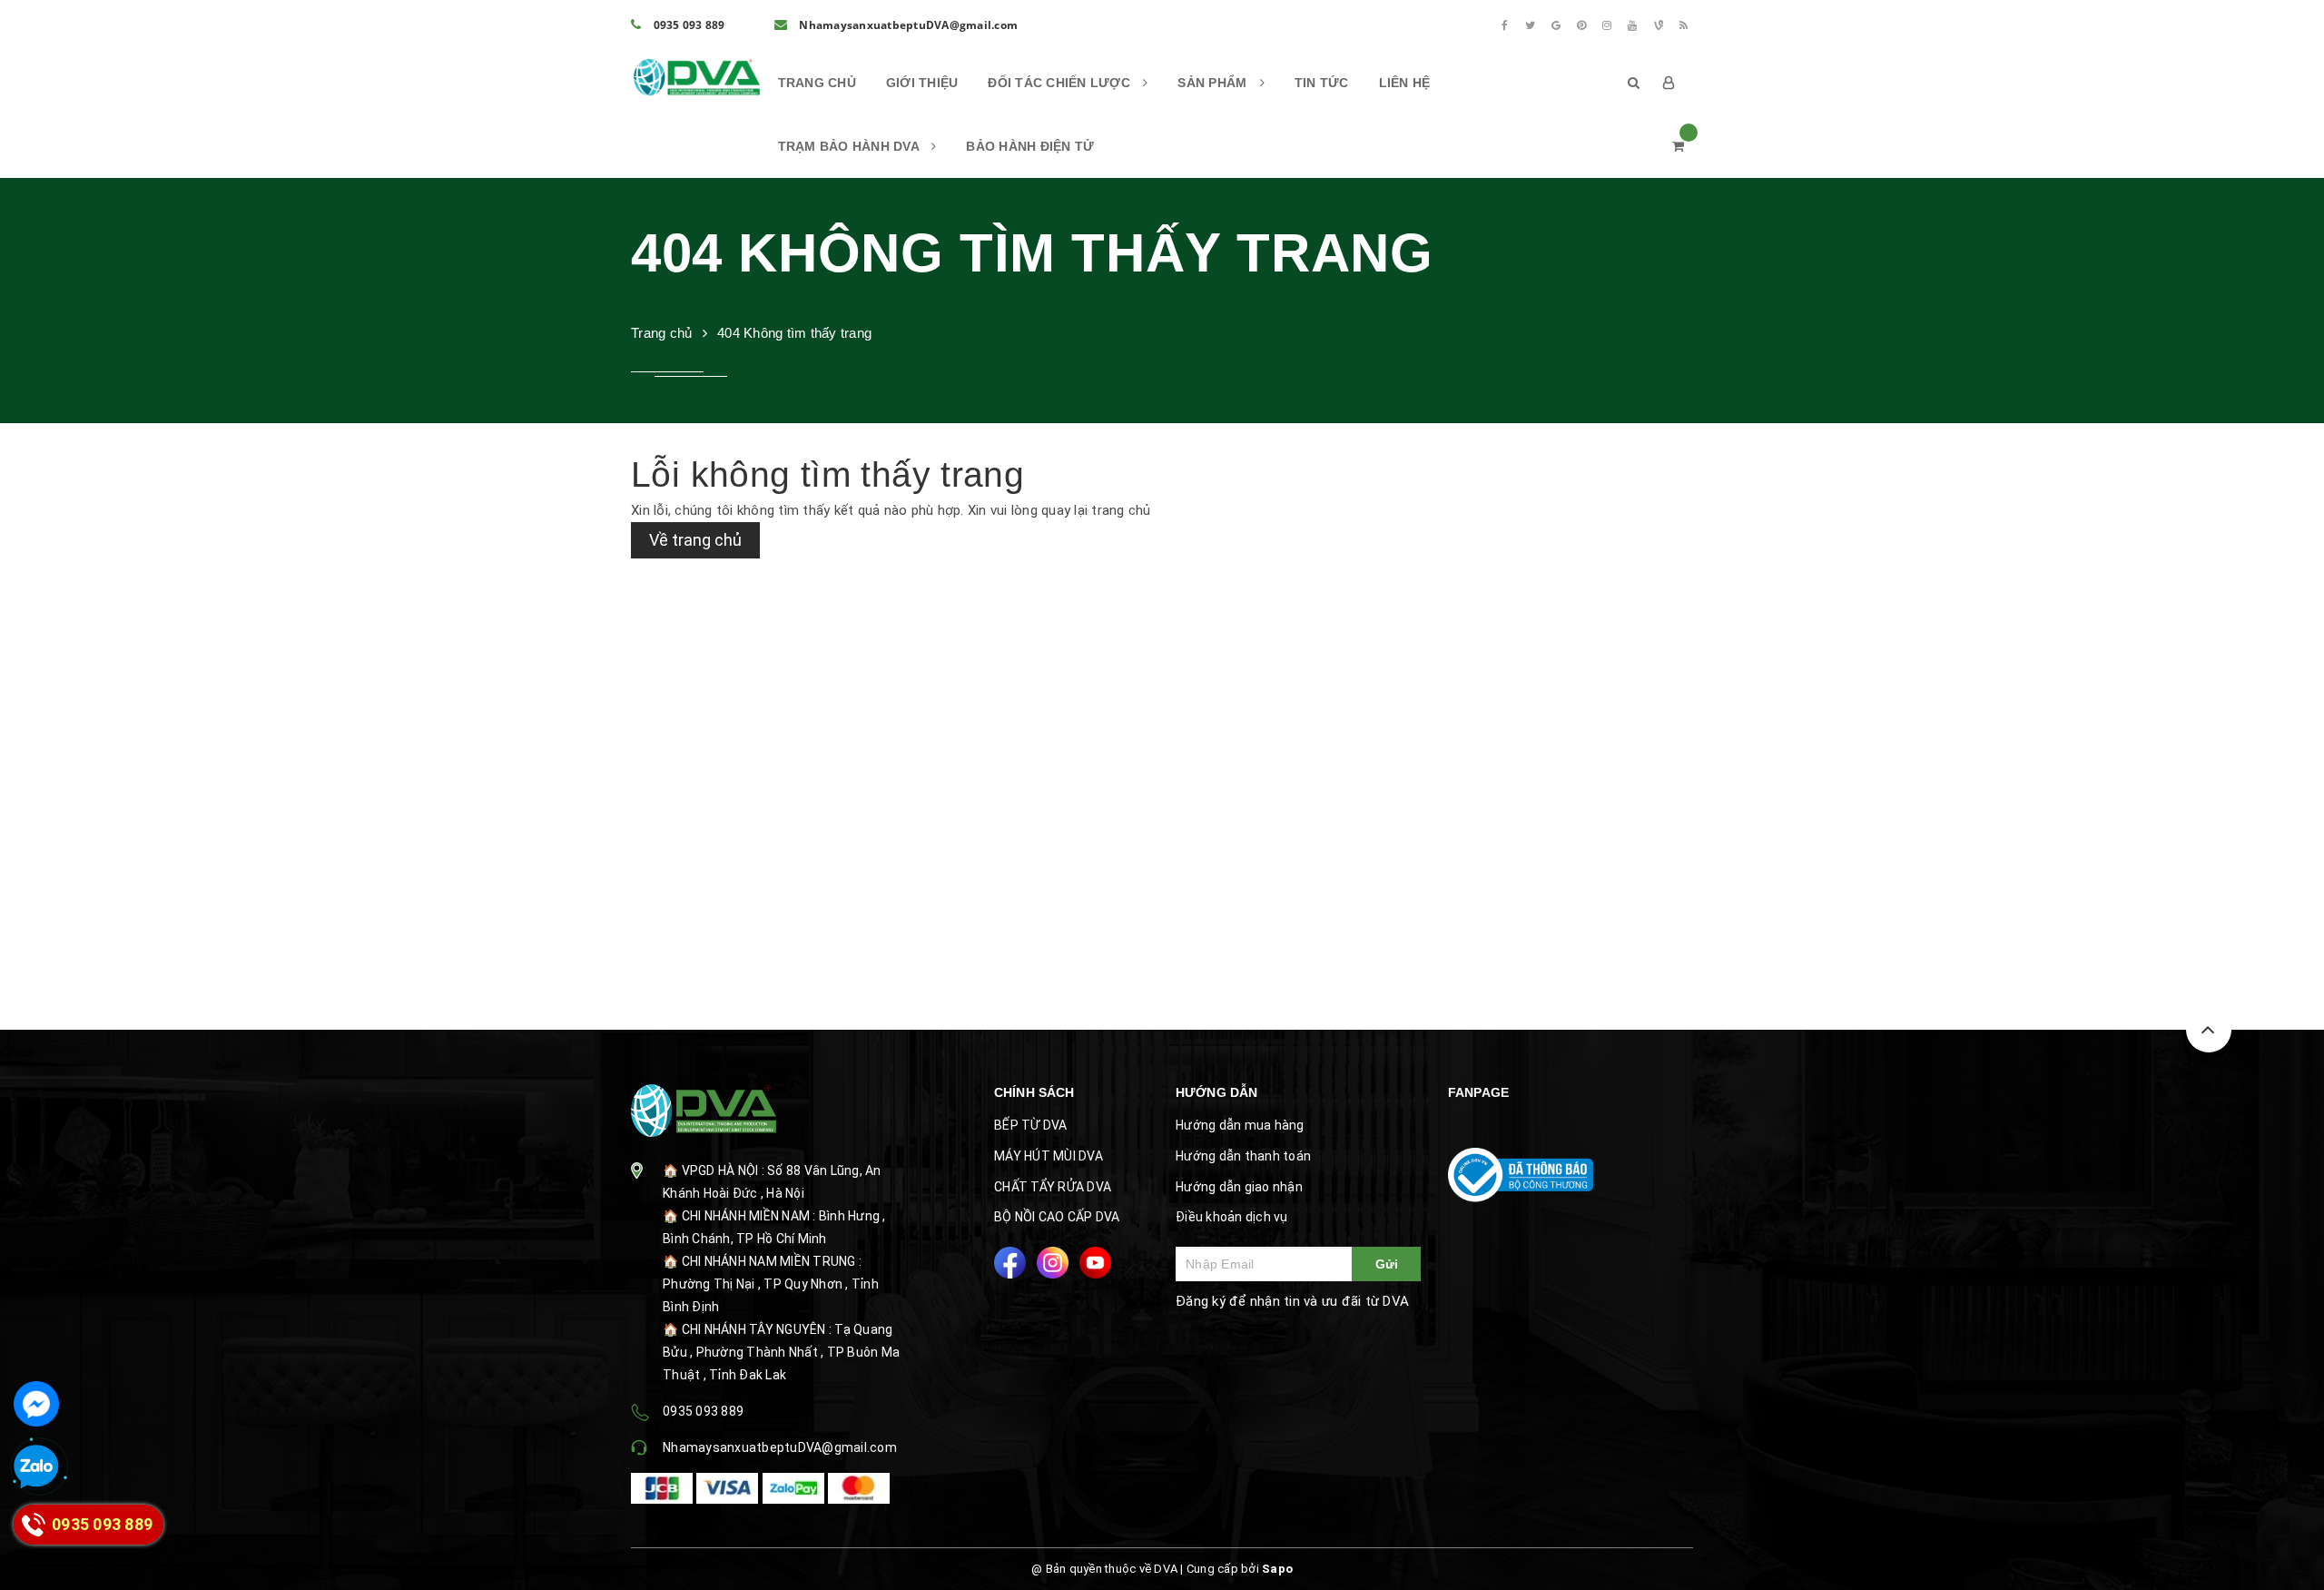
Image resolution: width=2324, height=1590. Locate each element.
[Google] (1556, 25)
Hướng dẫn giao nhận (1239, 1187)
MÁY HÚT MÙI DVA (1049, 1156)
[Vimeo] (1659, 25)
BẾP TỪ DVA (1031, 1125)
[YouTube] (1633, 25)
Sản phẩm (1214, 83)
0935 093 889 (687, 25)
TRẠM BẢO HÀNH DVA (851, 146)
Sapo (1277, 1569)
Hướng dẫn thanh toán (1243, 1156)
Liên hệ (1405, 83)
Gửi (1387, 1264)
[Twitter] (1531, 25)
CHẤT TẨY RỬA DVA (1053, 1187)
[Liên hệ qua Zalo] (36, 1467)
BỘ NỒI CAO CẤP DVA (1057, 1217)
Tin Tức (1322, 83)
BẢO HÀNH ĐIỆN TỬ (1030, 146)
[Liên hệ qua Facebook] (36, 1404)
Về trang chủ (695, 540)
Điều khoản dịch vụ (1232, 1217)
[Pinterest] (1581, 25)
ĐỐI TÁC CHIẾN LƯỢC (1061, 83)
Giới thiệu (922, 83)
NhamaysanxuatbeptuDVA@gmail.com (907, 25)
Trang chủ (817, 83)
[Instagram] (1607, 25)
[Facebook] (1504, 25)
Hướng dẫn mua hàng (1240, 1125)
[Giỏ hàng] (1678, 146)
